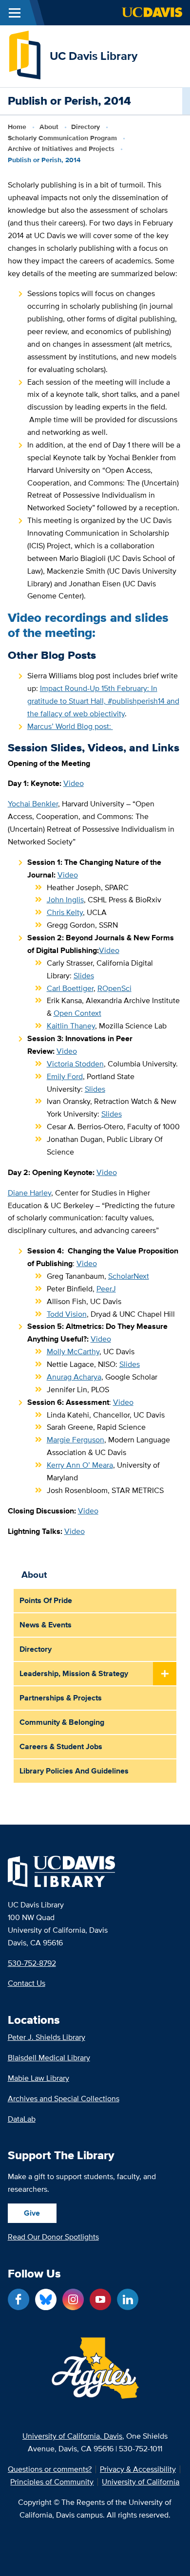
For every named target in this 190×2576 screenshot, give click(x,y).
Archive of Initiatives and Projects (61, 149)
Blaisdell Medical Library (49, 2058)
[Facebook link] (19, 2299)
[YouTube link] (100, 2299)
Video (74, 783)
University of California (141, 2482)
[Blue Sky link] (46, 2299)
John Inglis (65, 900)
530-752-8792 (32, 1963)
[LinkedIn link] (128, 2299)
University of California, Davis (72, 2436)
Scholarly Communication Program (62, 138)
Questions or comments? (50, 2469)
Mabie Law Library (38, 2078)
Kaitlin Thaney (71, 1026)
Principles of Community (52, 2482)
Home (17, 127)
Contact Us (27, 1983)
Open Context (77, 1013)
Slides (84, 976)
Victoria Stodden (75, 1064)
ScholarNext (129, 1276)
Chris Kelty (65, 912)
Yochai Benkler (33, 804)
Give (32, 2213)
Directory (85, 127)
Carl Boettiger (70, 988)
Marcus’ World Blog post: (70, 726)
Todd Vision (67, 1314)
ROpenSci (114, 988)
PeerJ (106, 1289)
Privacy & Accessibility (138, 2469)
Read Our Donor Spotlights (53, 2237)
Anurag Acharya (74, 1377)
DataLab (22, 2119)
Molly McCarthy (73, 1352)
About (49, 127)
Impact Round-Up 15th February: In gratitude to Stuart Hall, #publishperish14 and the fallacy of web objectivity (103, 701)
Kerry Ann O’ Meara (80, 1465)
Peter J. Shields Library (47, 2037)
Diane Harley (29, 1193)
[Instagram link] (73, 2299)
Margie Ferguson (76, 1440)
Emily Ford (65, 1076)
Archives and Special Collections (64, 2099)
